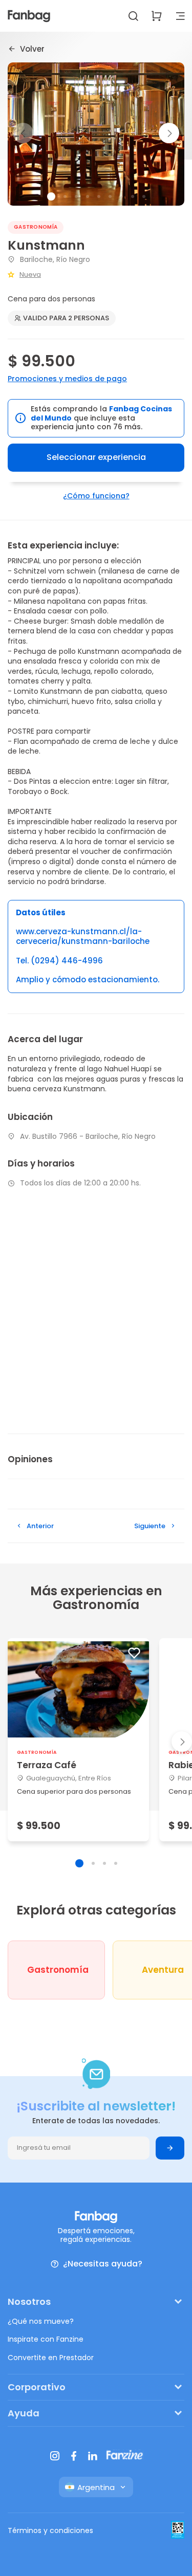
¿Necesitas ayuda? (103, 2264)
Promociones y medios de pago (67, 379)
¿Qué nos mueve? (41, 2321)
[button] (169, 133)
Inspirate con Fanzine (46, 2339)
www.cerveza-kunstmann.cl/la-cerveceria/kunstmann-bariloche (83, 937)
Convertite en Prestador (51, 2358)
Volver (32, 49)
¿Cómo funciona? (96, 496)
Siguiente (150, 1526)
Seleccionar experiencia (96, 457)
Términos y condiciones (50, 2530)
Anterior (40, 1526)
